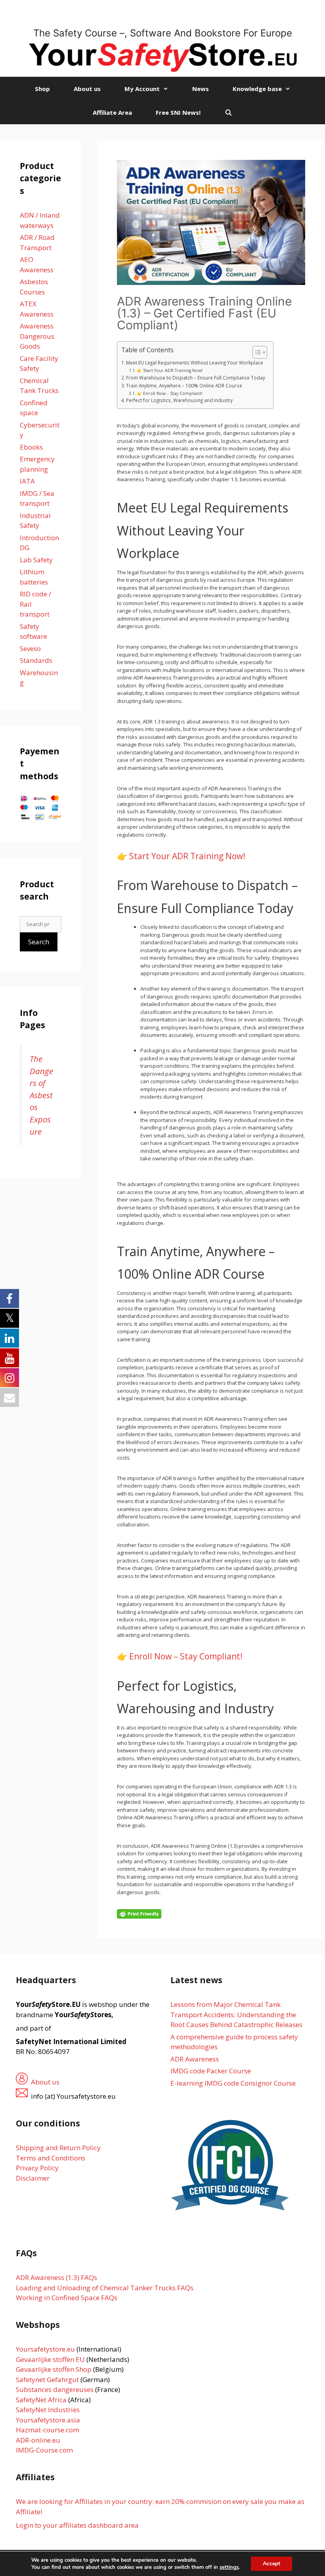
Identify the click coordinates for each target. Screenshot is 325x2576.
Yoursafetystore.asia (48, 2420)
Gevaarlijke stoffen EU (51, 2359)
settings (229, 2567)
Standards (36, 660)
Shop (42, 89)
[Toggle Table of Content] (256, 352)
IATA (27, 481)
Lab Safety (36, 560)
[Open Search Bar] (228, 112)
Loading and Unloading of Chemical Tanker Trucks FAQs (105, 2288)
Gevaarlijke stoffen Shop (54, 2369)
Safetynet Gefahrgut (47, 2380)
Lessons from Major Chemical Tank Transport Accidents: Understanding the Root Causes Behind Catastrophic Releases (236, 2014)
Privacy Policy (37, 2168)
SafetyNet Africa (41, 2400)
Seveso (30, 648)
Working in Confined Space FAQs (67, 2298)
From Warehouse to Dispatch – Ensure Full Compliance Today (196, 378)
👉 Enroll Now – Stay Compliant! (170, 393)
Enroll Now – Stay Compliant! (186, 1656)
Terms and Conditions (51, 2158)
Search (39, 942)
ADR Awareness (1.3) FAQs (56, 2277)
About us (87, 89)
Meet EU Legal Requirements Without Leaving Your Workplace (195, 363)
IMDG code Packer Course (211, 2071)
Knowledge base (257, 89)
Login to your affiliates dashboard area (77, 2525)
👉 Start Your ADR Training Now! (170, 370)
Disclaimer (33, 2178)
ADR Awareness (195, 2059)
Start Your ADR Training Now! (187, 856)
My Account (142, 89)
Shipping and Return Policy (58, 2148)
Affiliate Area (112, 112)
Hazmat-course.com (48, 2430)
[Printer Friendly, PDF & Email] (139, 1913)
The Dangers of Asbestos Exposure (41, 1095)
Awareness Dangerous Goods (37, 336)
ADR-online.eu (38, 2440)
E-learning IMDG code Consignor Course (233, 2083)
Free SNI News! (178, 112)
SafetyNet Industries (48, 2410)
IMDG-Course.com (44, 2450)
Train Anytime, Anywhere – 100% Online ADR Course (184, 385)
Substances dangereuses (55, 2389)
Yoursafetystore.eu (46, 2349)
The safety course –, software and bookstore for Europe (163, 33)
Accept (271, 2564)
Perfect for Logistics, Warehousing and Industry (179, 400)
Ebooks (31, 447)
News (201, 89)
